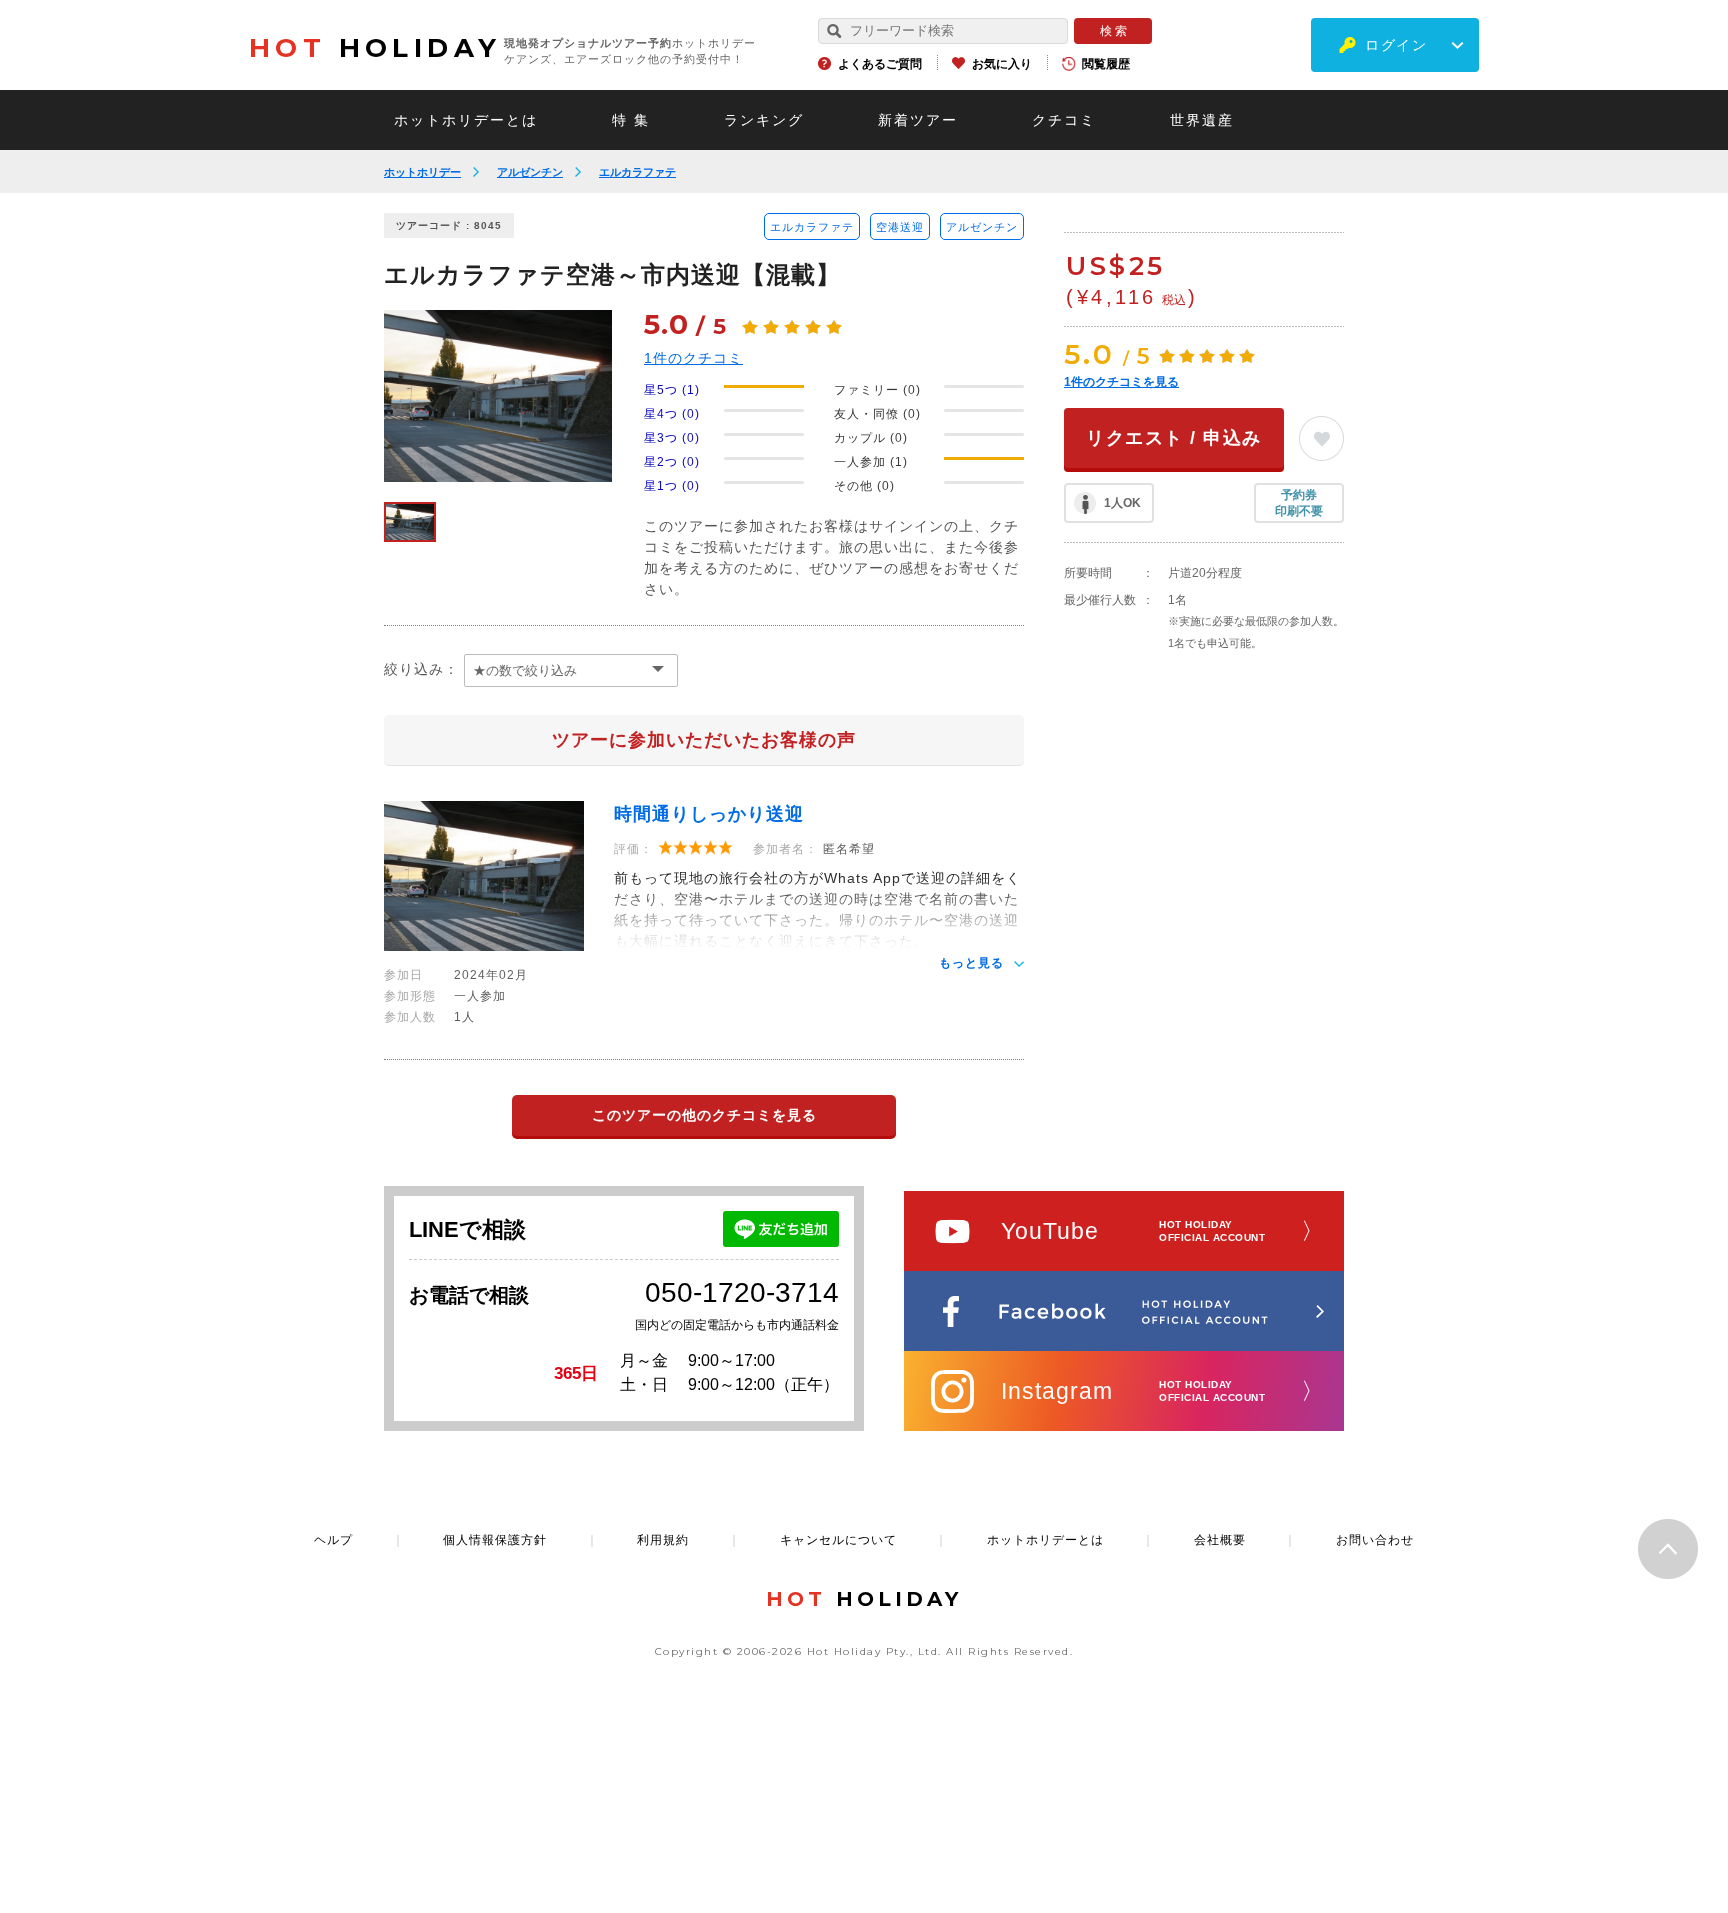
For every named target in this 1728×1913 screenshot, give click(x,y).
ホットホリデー (422, 172)
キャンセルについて (838, 1540)
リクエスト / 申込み (1174, 438)
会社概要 (1220, 1540)
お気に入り (1002, 64)
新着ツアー (918, 120)
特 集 (631, 120)
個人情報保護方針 (495, 1540)
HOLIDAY (375, 48)
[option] (498, 396)
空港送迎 (900, 227)
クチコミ (1064, 120)
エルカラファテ (637, 172)
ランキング (764, 120)
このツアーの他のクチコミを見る (704, 1115)
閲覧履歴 (1106, 64)
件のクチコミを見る (1121, 382)
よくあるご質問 (880, 64)
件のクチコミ (693, 358)
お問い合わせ (1375, 1540)
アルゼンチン (530, 172)
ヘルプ (333, 1540)
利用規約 (663, 1540)
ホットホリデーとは (466, 120)
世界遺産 (1202, 120)
